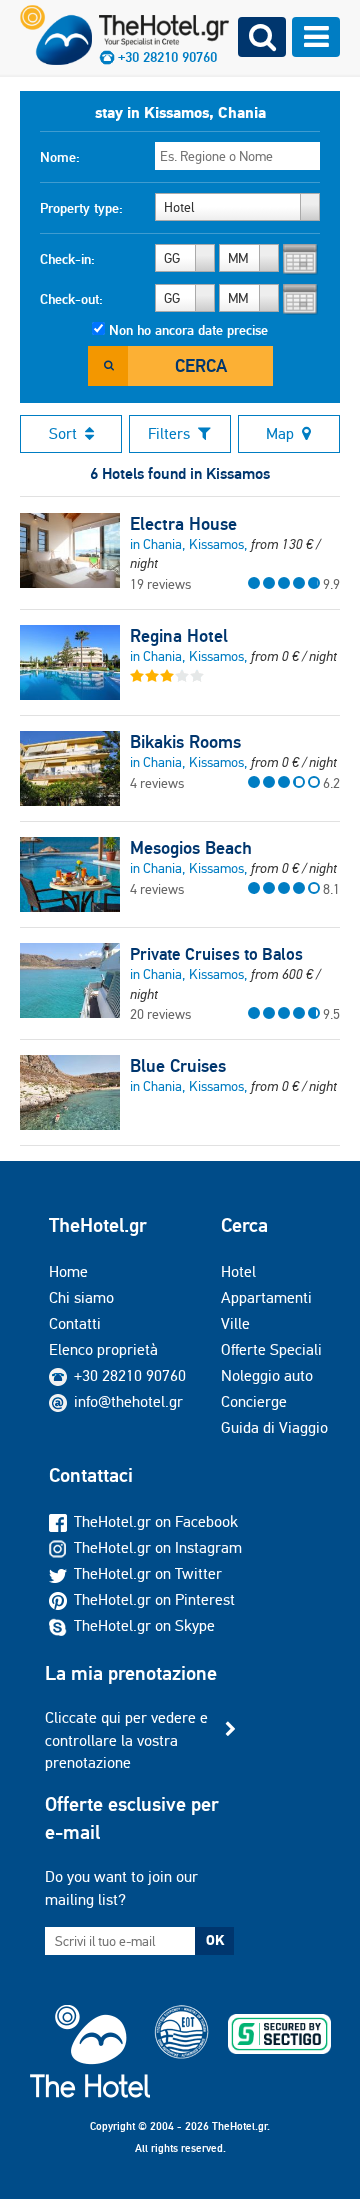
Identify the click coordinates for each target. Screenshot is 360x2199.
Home (68, 1271)
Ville (235, 1323)
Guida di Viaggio (274, 1427)
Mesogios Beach (191, 848)
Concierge (254, 1401)
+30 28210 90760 (130, 1375)
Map (280, 433)
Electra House (183, 524)
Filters (169, 433)
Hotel (238, 1271)
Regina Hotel (179, 636)
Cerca (201, 365)
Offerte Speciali (271, 1349)
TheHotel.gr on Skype (144, 1625)
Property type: (81, 208)
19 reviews (160, 584)
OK (215, 1940)
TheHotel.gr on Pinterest (154, 1599)
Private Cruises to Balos (216, 954)
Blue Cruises (178, 1066)
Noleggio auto (267, 1375)
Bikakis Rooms (185, 742)
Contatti (75, 1323)
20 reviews (160, 1014)
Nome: (60, 157)
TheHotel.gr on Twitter (148, 1573)
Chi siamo (81, 1297)
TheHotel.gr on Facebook (156, 1521)
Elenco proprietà (103, 1349)
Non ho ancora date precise (188, 330)
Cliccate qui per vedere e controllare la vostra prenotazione (126, 1740)
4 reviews (157, 783)
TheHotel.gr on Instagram (158, 1547)
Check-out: (71, 299)
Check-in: (67, 259)
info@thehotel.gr (128, 1401)
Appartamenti (266, 1297)
